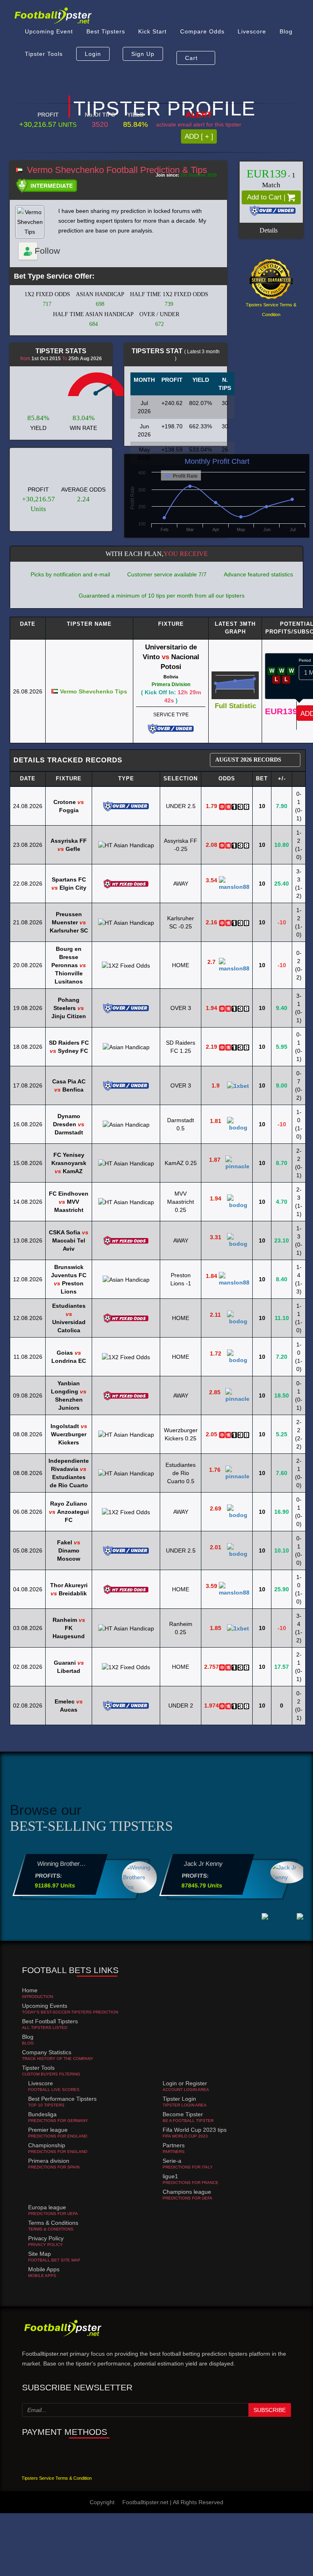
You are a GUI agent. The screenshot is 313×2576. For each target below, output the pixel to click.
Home (30, 1990)
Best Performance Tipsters (62, 2099)
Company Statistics (47, 2052)
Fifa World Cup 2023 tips (195, 2130)
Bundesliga (42, 2114)
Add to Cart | (267, 197)
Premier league (48, 2130)
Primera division (49, 2161)
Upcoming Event (48, 37)
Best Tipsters (104, 37)
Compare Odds (199, 37)
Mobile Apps (44, 2269)
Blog (280, 37)
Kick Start (150, 37)
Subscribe (270, 2410)
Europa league (47, 2207)
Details (269, 230)
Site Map (40, 2254)
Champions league (187, 2192)
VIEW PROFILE (57, 1881)
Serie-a (172, 2161)
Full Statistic (235, 706)
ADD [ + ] (199, 136)
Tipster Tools (43, 69)
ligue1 (170, 2176)
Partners (174, 2145)
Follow (36, 251)
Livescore (247, 37)
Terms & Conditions (53, 2223)
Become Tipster (183, 2114)
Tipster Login (179, 2099)
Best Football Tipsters (50, 2021)
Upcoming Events (45, 2006)
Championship (47, 2145)
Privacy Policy (46, 2238)
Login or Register (185, 2083)
